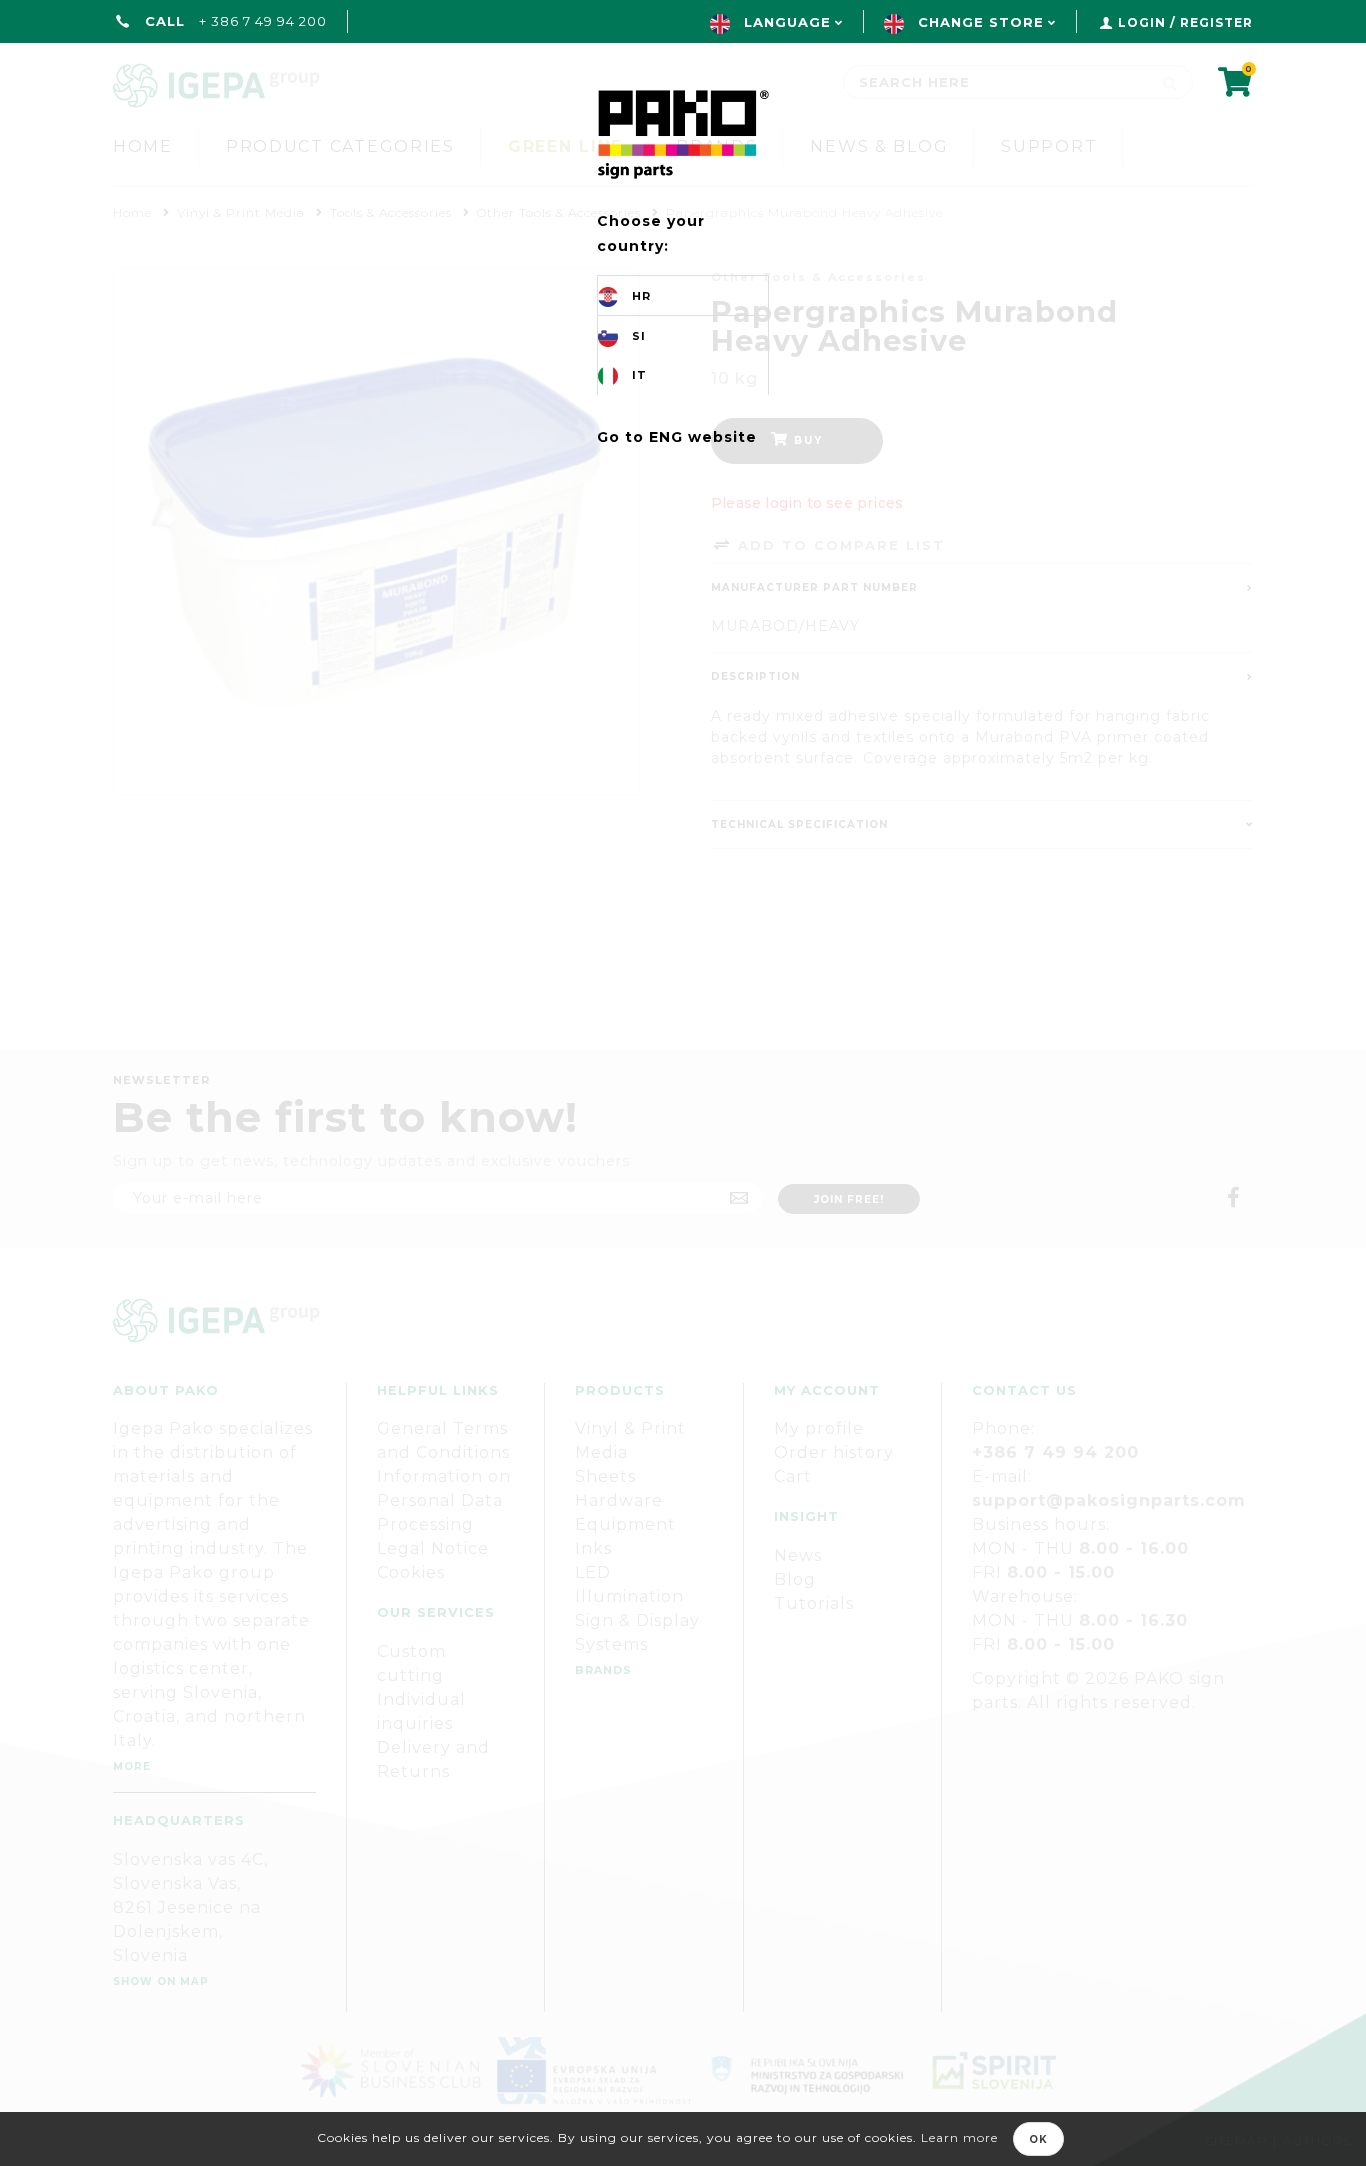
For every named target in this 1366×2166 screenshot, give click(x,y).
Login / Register (1185, 22)
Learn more (959, 2137)
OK (1038, 2139)
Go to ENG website (677, 437)
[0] (1235, 88)
